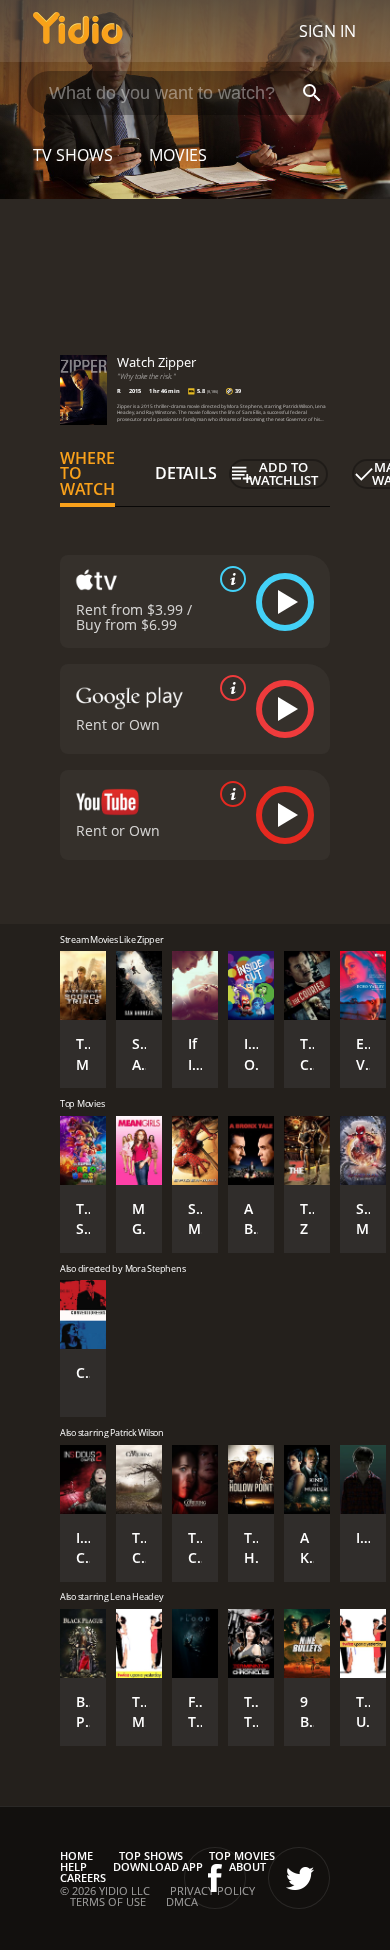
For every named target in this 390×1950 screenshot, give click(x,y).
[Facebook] (215, 1878)
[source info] (229, 579)
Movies (178, 155)
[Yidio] (78, 31)
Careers (83, 1877)
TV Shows (73, 155)
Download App (158, 1866)
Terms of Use (108, 1901)
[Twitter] (299, 1878)
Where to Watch (87, 474)
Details (186, 473)
